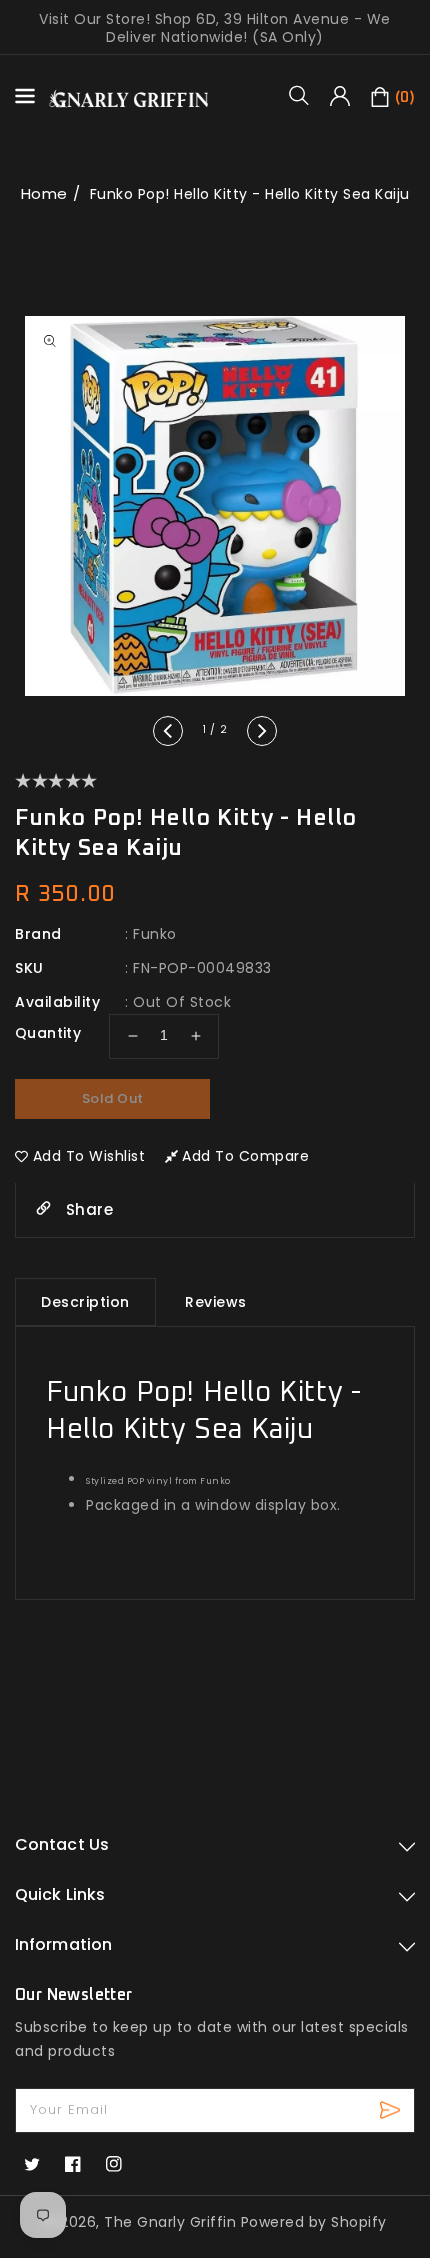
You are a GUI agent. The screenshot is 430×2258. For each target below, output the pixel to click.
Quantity (48, 1033)
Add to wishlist (89, 1156)
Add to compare (245, 1156)
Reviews (216, 1302)
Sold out (113, 1098)
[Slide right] (262, 731)
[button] (306, 95)
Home (44, 193)
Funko (155, 934)
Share (87, 1209)
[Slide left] (168, 731)
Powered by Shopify (314, 2222)
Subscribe (392, 2110)
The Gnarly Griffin (170, 2222)
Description (85, 1302)
